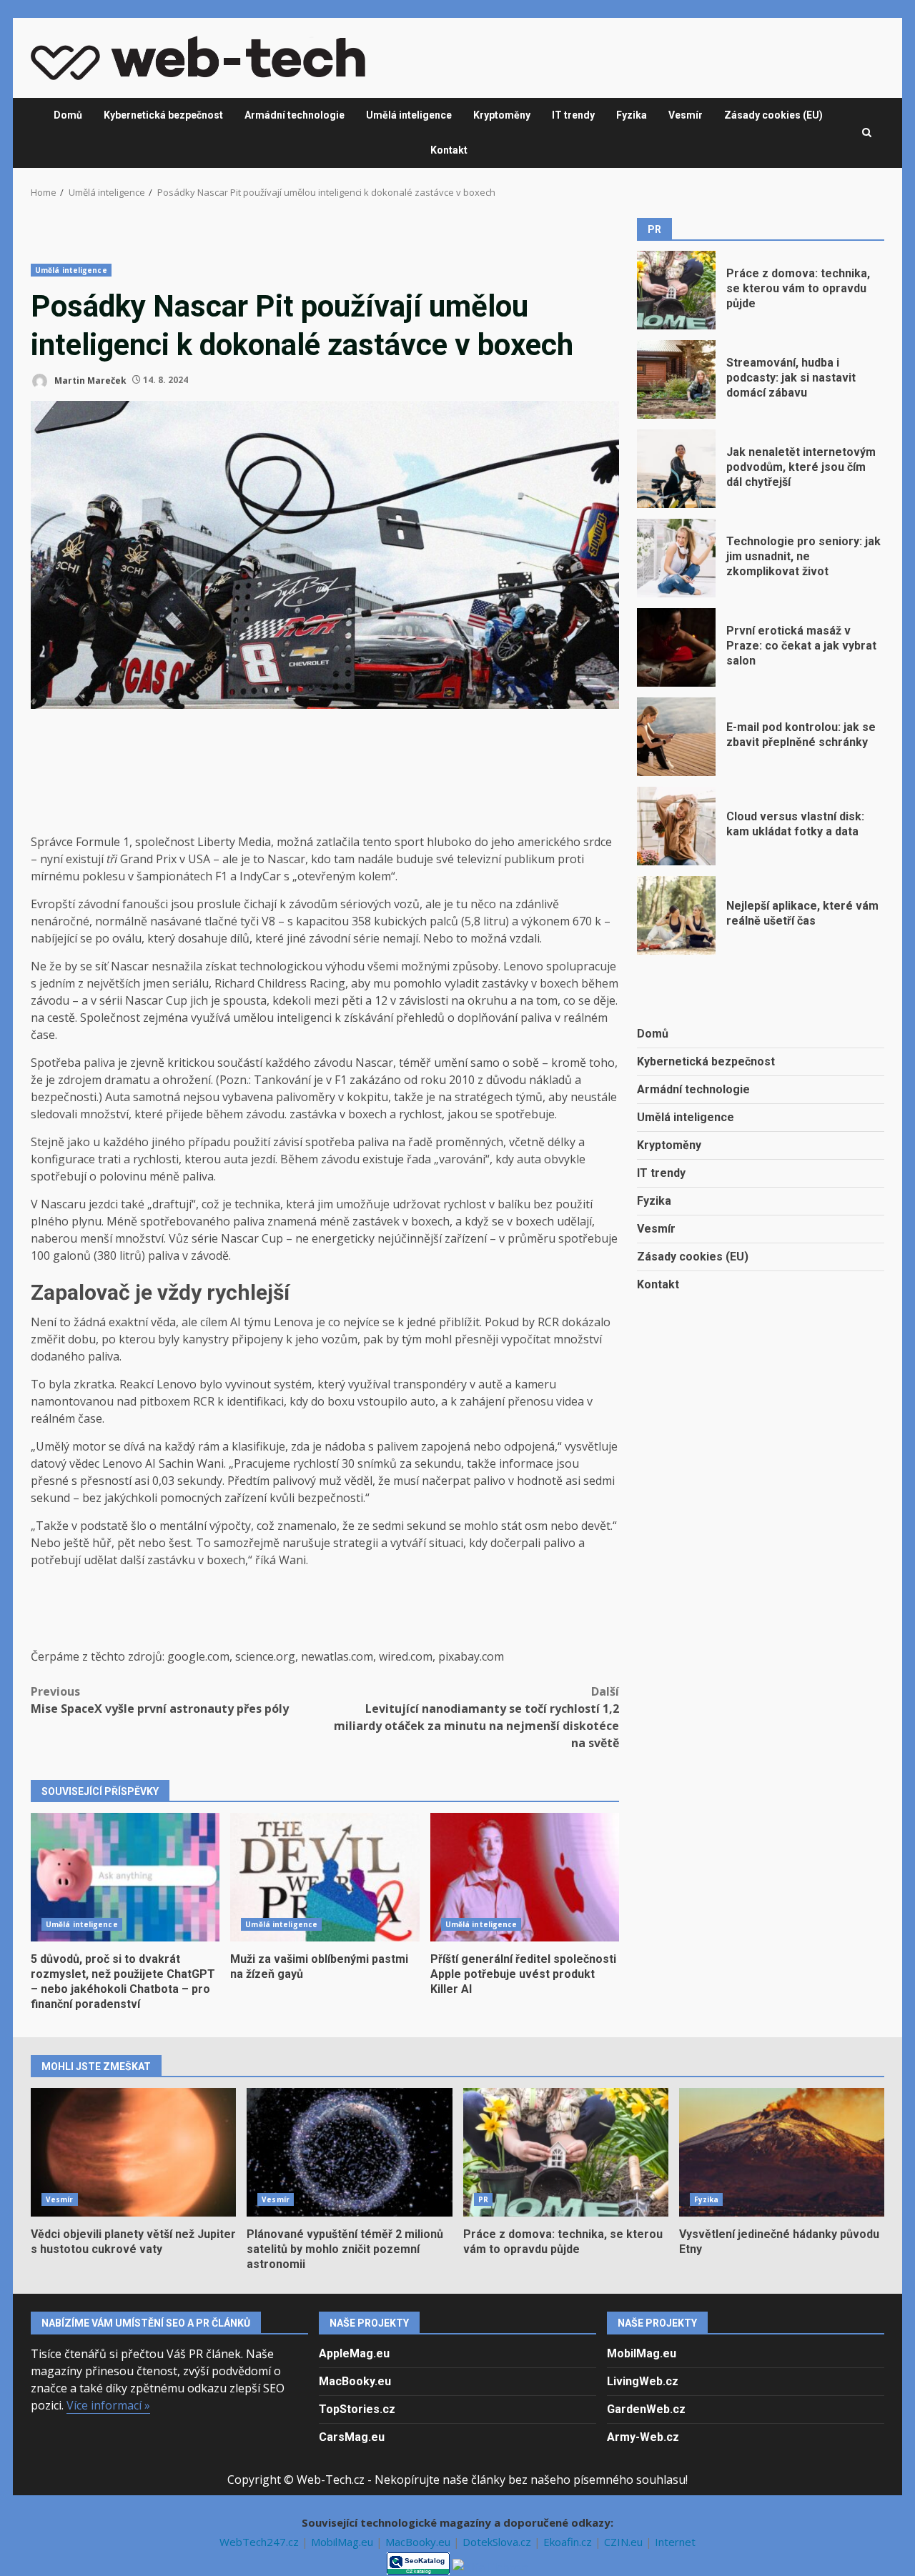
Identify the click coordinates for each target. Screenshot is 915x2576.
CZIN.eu (625, 2542)
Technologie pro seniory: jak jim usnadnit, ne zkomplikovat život (676, 558)
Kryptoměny (502, 115)
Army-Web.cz (643, 2437)
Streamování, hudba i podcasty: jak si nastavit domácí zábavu (676, 379)
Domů (68, 115)
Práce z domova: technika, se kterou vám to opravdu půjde (676, 290)
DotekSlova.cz (498, 2542)
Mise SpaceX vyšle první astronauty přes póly (160, 1700)
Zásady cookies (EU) (773, 115)
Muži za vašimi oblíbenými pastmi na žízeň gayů (325, 1877)
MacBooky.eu (355, 2381)
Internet (675, 2542)
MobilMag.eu (642, 2353)
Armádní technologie (295, 115)
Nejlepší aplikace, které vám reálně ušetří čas (676, 915)
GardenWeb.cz (646, 2409)
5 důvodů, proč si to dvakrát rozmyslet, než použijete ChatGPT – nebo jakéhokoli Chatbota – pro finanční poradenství (125, 1877)
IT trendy (573, 115)
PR (483, 2199)
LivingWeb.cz (643, 2381)
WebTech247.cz (261, 2542)
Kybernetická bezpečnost (163, 115)
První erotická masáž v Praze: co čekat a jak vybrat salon (676, 647)
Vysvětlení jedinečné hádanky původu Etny (782, 2152)
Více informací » (108, 2405)
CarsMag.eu (352, 2437)
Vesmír (686, 115)
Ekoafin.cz (569, 2542)
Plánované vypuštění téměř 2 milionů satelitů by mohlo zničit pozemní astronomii (349, 2152)
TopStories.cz (357, 2409)
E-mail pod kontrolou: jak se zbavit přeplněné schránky (676, 737)
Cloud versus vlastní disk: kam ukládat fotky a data (676, 826)
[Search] (867, 133)
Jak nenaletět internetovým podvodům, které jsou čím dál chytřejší (676, 469)
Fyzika (632, 115)
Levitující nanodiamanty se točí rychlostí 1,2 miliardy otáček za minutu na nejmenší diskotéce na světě (476, 1717)
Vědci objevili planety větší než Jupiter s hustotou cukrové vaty (133, 2152)
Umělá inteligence (409, 115)
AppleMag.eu (354, 2353)
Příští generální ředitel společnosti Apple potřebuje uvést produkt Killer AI (525, 1877)
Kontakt (449, 150)
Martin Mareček (89, 380)
